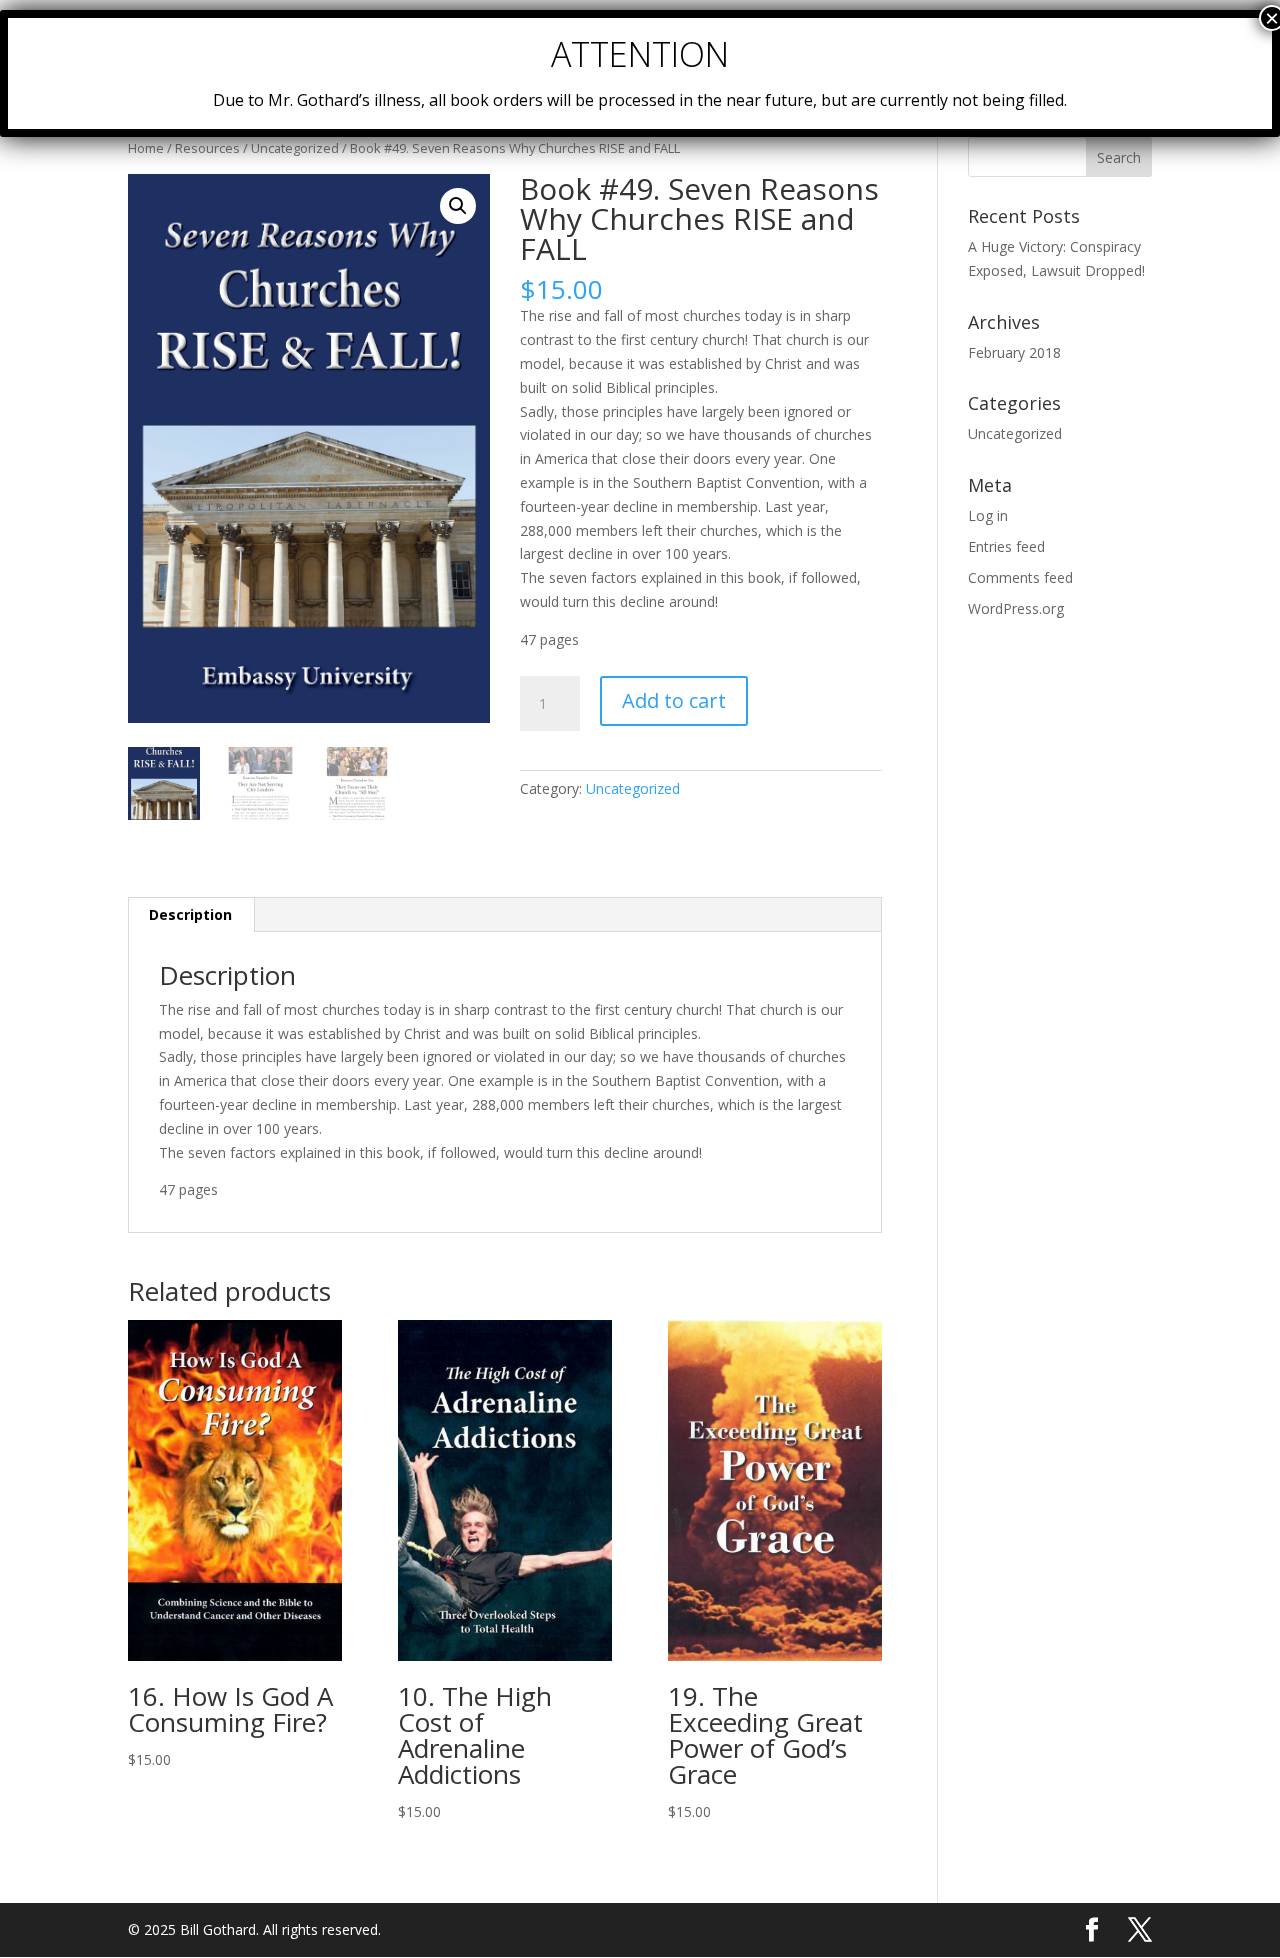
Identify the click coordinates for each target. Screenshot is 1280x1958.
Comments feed (1020, 577)
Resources (207, 148)
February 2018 (1014, 352)
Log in (988, 515)
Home (146, 148)
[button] (458, 206)
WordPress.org (1016, 608)
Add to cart (674, 700)
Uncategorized (295, 148)
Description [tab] (190, 914)
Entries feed (1006, 546)
